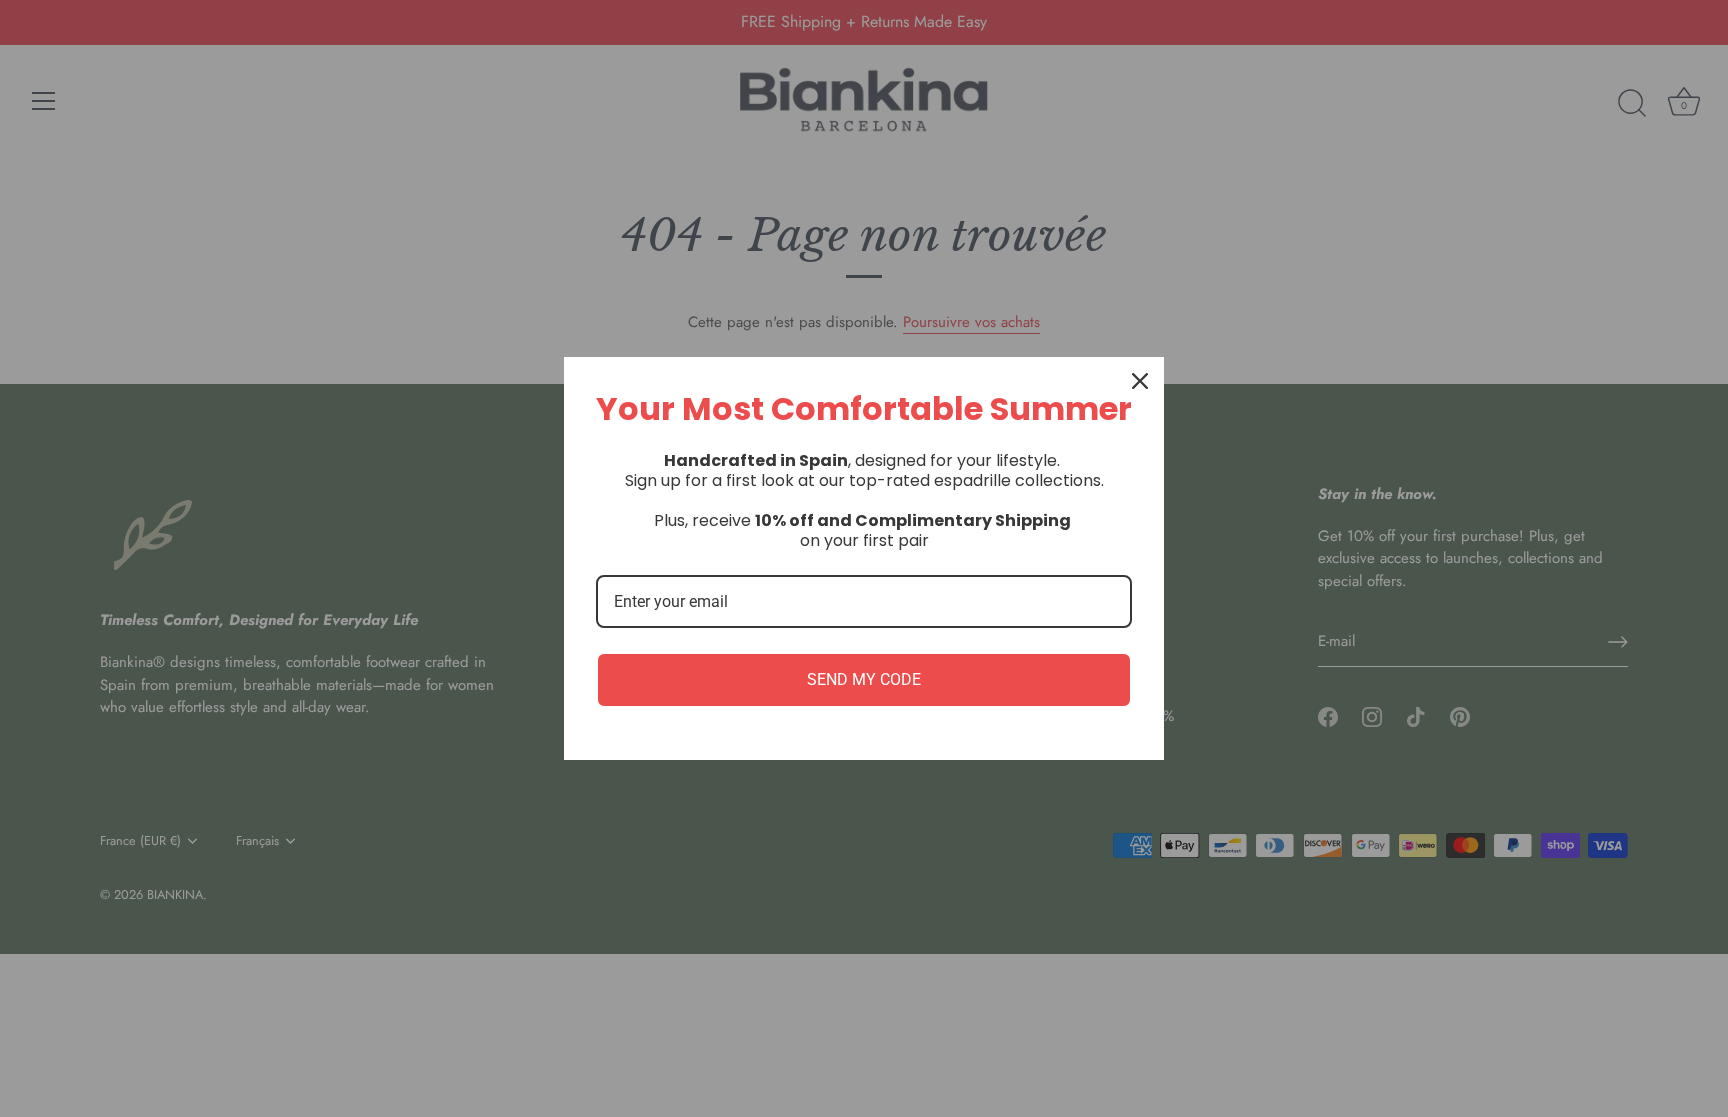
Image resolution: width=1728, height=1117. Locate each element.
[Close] (1140, 381)
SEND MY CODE (864, 679)
